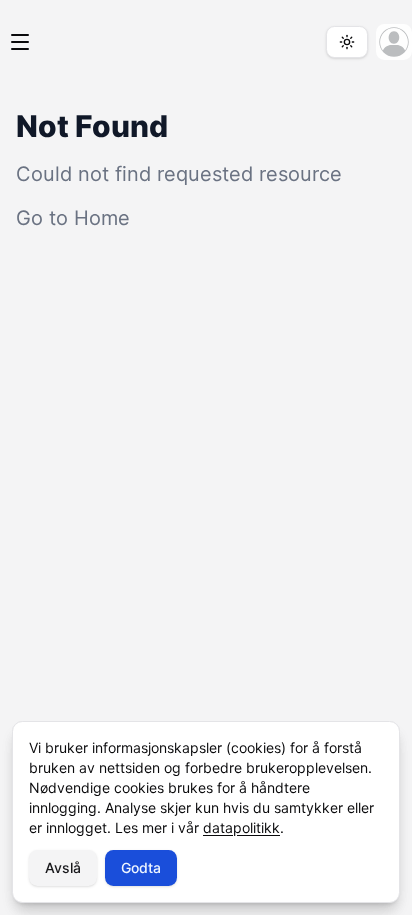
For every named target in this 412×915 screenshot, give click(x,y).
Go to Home (73, 218)
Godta (141, 867)
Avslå (63, 867)
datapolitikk (241, 827)
